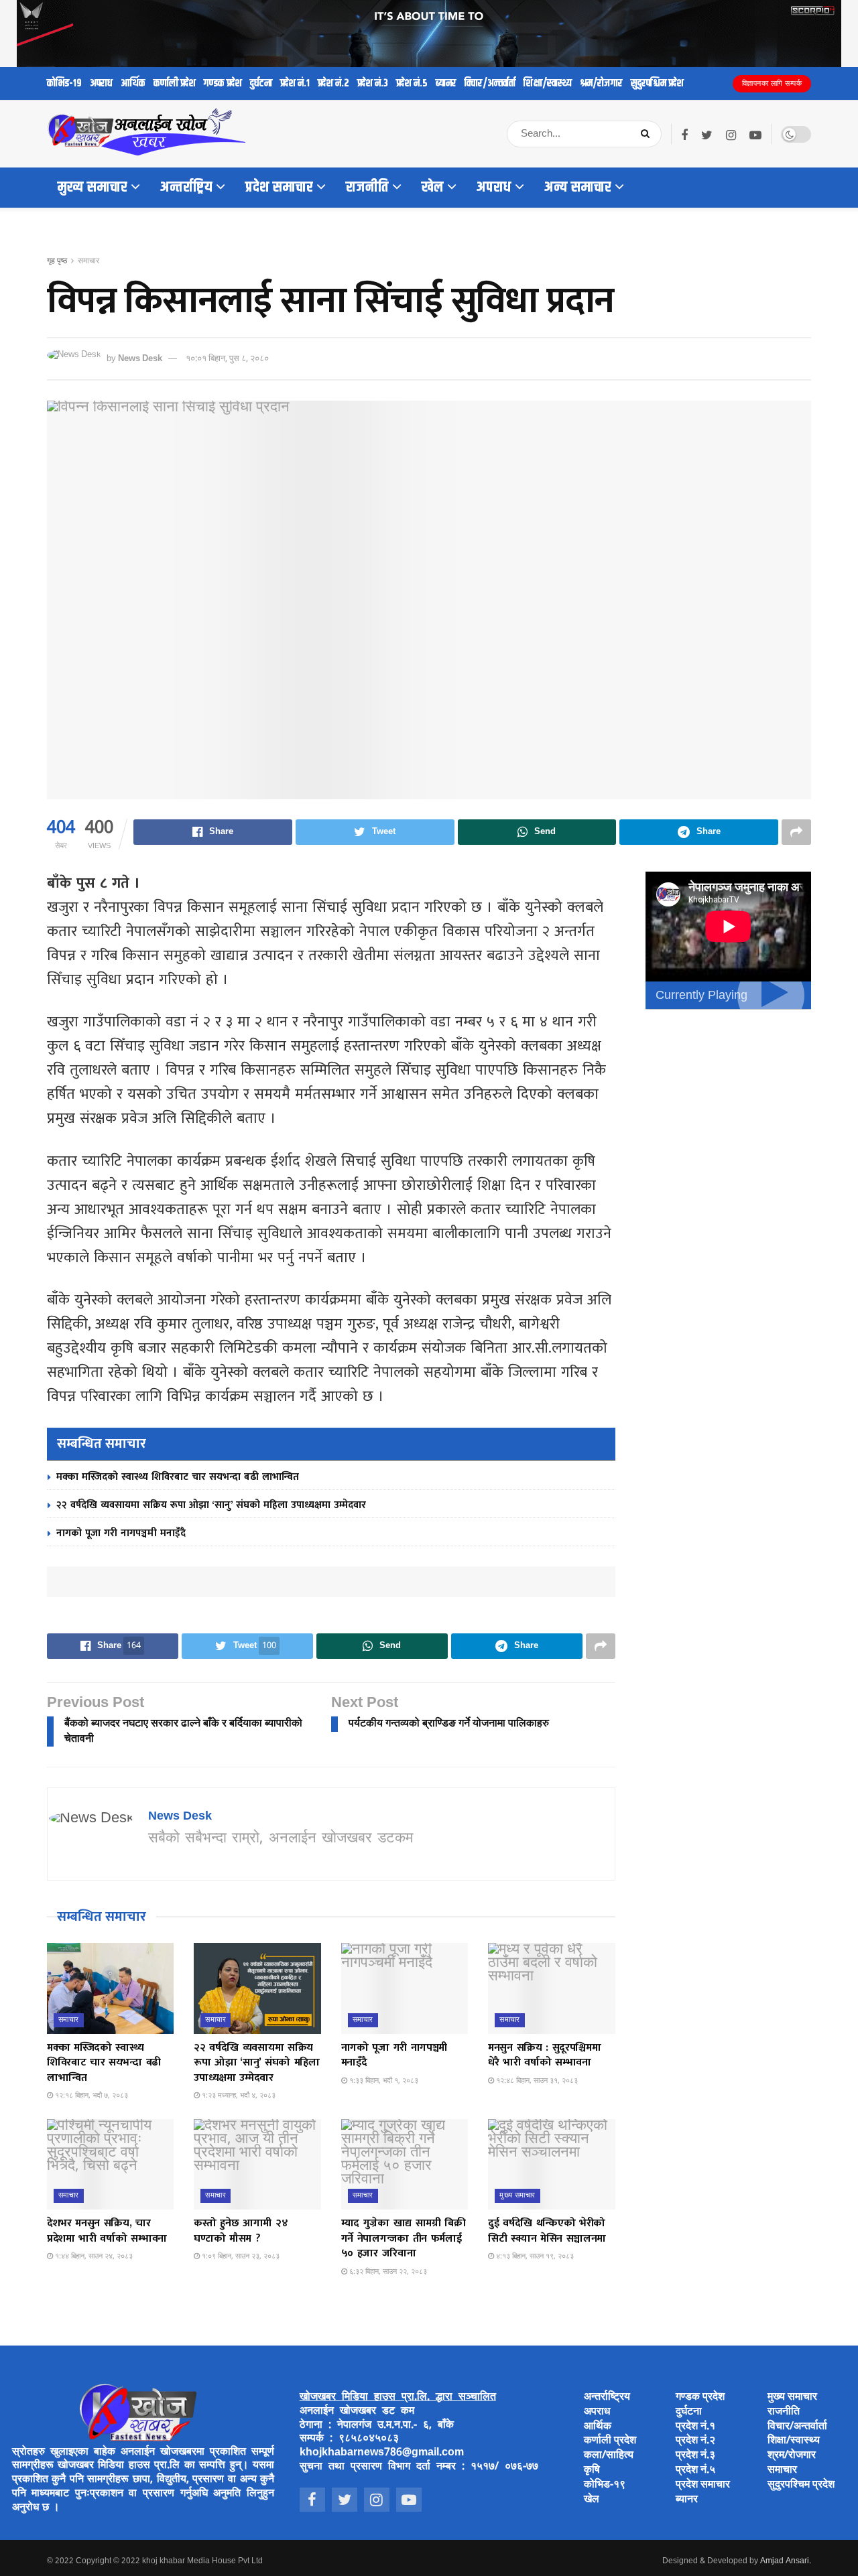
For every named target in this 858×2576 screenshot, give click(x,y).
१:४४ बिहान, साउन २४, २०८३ (93, 2256)
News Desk (140, 359)
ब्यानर (446, 83)
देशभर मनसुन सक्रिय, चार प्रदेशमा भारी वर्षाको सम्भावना (107, 2231)
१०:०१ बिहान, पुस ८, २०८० (227, 359)
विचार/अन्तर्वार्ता (490, 83)
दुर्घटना (261, 83)
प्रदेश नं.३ (373, 83)
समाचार (88, 261)
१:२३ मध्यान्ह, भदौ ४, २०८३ (238, 2096)
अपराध (101, 83)
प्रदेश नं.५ (412, 83)
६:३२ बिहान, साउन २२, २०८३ (387, 2272)
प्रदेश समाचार (279, 188)
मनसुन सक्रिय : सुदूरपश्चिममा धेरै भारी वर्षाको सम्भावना (544, 2055)
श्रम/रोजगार (601, 83)
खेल (433, 188)
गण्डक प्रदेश (223, 83)
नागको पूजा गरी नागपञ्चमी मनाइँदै (121, 1533)
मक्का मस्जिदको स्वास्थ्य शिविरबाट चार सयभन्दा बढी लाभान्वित (178, 1477)
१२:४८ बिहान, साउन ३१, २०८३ (536, 2081)
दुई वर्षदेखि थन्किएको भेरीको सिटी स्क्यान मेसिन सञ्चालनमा (547, 2231)
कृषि (592, 2470)
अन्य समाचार (578, 188)
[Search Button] (648, 134)
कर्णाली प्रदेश (175, 83)
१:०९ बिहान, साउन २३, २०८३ (240, 2256)
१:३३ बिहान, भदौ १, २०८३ (383, 2081)
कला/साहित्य (609, 2456)
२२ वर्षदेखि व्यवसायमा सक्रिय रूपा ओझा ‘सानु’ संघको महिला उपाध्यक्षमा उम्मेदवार (211, 1505)
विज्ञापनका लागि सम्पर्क (772, 84)
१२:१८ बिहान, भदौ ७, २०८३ (90, 2096)
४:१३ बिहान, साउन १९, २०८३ (534, 2256)
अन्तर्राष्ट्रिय (186, 188)
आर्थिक (133, 83)
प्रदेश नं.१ (295, 83)
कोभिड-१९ (64, 83)
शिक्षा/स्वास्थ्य (548, 83)
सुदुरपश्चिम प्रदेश (657, 83)
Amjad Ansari (785, 2561)
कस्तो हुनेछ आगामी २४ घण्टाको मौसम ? (241, 2231)
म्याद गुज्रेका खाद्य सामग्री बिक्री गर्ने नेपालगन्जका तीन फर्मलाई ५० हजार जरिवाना (404, 2238)
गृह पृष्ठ (57, 261)
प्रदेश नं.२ (333, 83)
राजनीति (367, 188)
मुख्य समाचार (93, 188)
